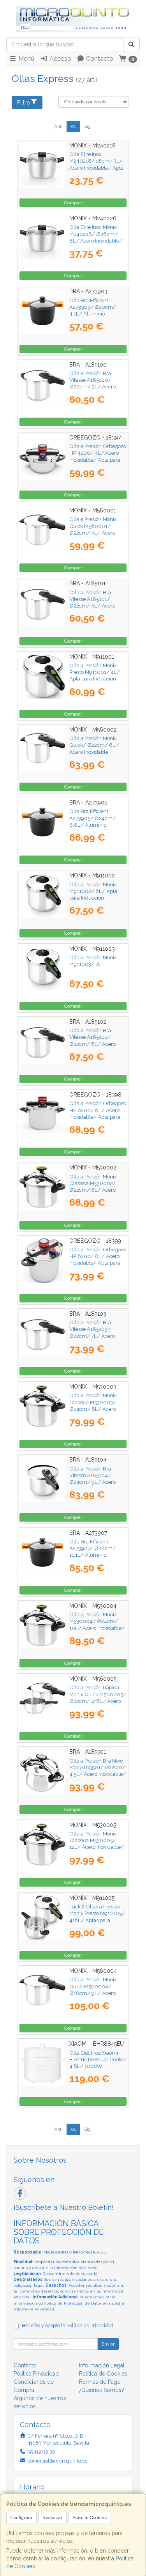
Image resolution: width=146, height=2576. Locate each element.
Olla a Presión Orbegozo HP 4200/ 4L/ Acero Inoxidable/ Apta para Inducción (98, 456)
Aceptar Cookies (90, 2518)
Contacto (99, 59)
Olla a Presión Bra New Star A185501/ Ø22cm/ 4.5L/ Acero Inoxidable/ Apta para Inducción (98, 1771)
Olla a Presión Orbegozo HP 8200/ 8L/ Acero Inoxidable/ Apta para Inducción (98, 1260)
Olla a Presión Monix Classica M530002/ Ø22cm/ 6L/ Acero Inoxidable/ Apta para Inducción (95, 1190)
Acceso (60, 59)
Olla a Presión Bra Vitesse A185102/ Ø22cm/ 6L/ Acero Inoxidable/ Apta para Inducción (95, 1044)
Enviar (108, 2344)
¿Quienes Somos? (102, 2390)
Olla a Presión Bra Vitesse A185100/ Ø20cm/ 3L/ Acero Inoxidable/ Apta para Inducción (95, 387)
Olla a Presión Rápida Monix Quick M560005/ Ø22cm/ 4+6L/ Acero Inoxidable (98, 1697)
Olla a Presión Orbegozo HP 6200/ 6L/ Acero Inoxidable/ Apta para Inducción (98, 1113)
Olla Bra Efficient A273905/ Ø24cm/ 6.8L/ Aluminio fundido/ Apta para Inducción (92, 825)
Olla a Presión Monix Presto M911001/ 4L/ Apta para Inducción (95, 672)
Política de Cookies (103, 2374)
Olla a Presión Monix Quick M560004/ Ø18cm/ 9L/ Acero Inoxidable (93, 1990)
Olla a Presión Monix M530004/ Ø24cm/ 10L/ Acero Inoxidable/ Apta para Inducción (97, 1625)
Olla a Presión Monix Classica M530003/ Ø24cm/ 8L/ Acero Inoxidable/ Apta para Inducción (95, 1409)
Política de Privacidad (34, 2309)
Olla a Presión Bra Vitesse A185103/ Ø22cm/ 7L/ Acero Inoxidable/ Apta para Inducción (95, 1336)
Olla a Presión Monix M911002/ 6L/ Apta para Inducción (93, 891)
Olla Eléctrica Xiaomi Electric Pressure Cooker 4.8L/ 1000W (98, 2060)
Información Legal (102, 2365)
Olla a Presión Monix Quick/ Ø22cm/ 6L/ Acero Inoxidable (94, 745)
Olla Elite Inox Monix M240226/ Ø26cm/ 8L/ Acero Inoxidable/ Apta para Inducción (96, 237)
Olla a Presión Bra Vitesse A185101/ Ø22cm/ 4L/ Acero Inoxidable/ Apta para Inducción (95, 606)
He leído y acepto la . (68, 2325)
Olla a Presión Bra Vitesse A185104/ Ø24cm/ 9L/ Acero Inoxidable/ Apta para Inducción (95, 1482)
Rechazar (52, 2518)
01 (73, 126)
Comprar (73, 203)
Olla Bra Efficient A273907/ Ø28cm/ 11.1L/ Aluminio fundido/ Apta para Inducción (92, 1555)
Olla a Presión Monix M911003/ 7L (93, 961)
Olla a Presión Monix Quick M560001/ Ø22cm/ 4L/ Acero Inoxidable (93, 529)
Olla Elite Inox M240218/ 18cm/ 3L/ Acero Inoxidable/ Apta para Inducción (96, 164)
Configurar (21, 2518)
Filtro (24, 103)
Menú (26, 59)
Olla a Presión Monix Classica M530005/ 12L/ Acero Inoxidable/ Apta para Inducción (97, 1844)
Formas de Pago (100, 2382)
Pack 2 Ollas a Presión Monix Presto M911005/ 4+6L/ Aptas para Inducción (97, 1917)
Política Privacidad (36, 2374)
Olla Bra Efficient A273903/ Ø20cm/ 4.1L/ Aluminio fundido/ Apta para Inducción (93, 314)
